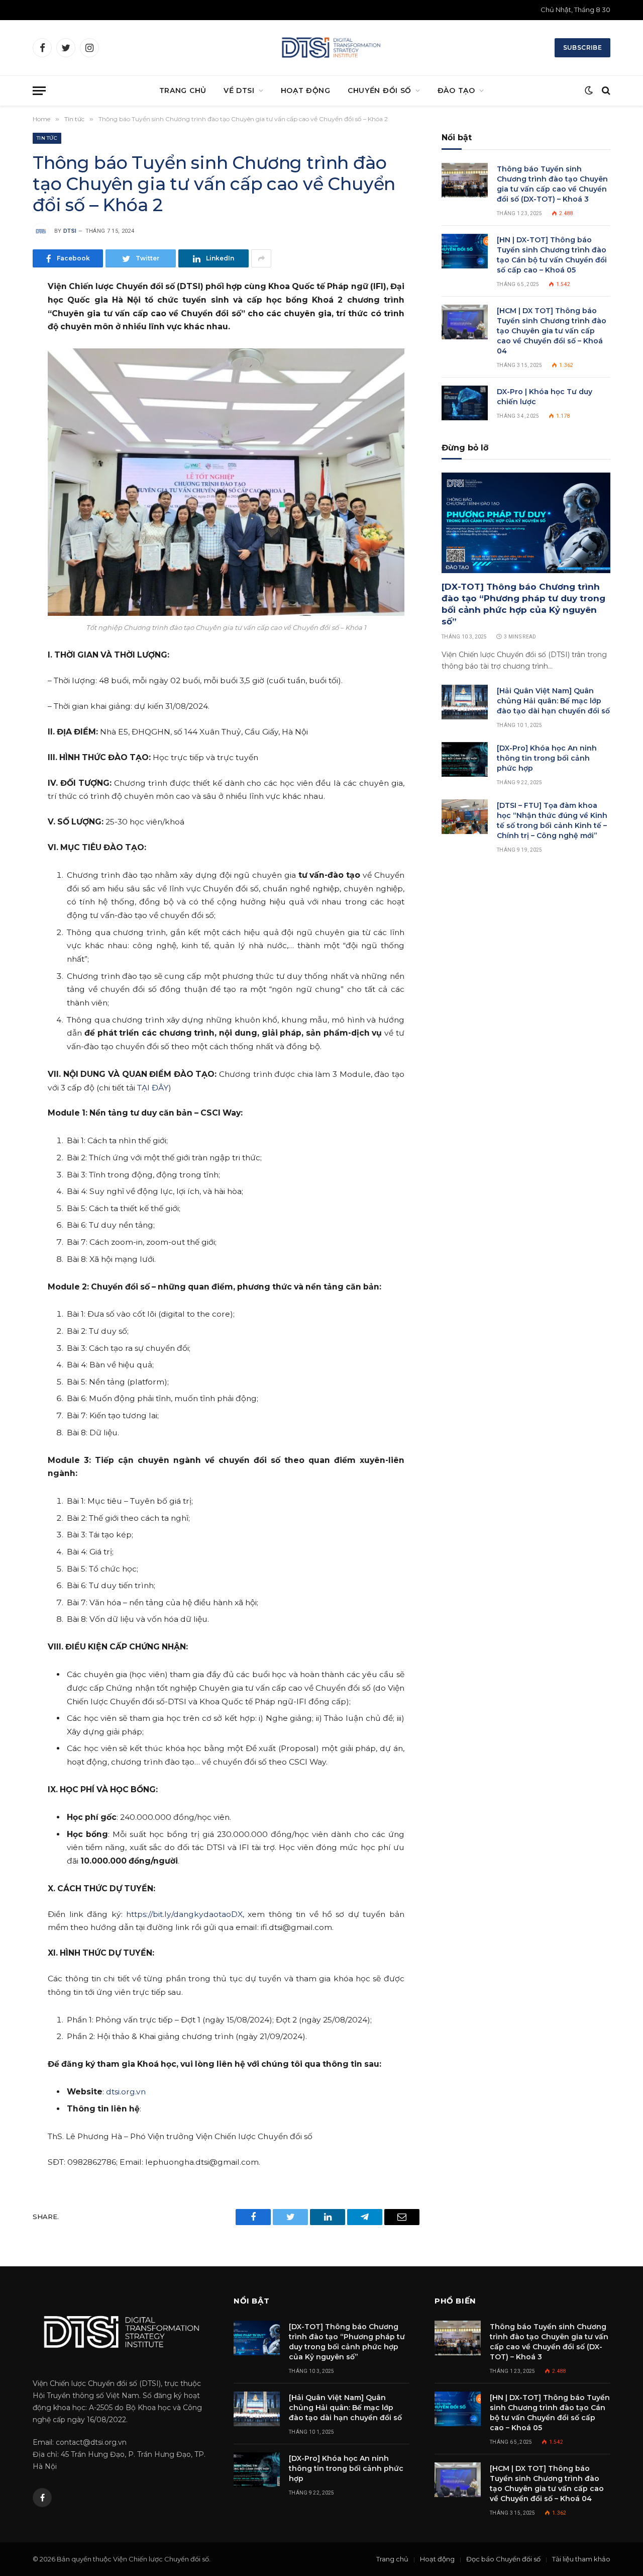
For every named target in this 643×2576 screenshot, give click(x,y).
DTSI (70, 231)
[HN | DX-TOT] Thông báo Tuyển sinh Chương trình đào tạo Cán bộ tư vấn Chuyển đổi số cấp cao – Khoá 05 (552, 255)
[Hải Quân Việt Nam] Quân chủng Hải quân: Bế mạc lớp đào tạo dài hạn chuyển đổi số (553, 701)
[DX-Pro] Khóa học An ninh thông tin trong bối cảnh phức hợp (547, 758)
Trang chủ (392, 2559)
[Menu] (39, 91)
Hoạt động (437, 2559)
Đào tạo (457, 567)
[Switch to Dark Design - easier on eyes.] (589, 90)
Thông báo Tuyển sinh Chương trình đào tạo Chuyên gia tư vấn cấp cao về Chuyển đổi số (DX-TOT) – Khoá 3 (552, 184)
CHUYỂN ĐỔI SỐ (380, 90)
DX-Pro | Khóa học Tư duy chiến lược (545, 397)
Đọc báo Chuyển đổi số (503, 2559)
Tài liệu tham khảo (581, 2559)
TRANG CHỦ (183, 90)
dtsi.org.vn (126, 2092)
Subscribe (582, 48)
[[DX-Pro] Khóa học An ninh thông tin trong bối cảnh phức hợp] (465, 759)
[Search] (605, 91)
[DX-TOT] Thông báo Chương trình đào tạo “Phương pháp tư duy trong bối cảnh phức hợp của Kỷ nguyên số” (523, 604)
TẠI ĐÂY (153, 1088)
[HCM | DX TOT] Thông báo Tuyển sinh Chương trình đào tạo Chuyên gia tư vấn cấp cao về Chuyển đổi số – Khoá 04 (552, 331)
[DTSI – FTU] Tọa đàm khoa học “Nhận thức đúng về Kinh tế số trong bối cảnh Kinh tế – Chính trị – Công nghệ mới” (552, 820)
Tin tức (47, 138)
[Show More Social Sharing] (261, 258)
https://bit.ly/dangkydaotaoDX (184, 1914)
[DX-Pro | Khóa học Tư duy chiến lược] (465, 403)
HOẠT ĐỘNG (306, 90)
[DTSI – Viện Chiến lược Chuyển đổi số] (331, 48)
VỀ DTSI (239, 90)
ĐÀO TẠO (456, 90)
